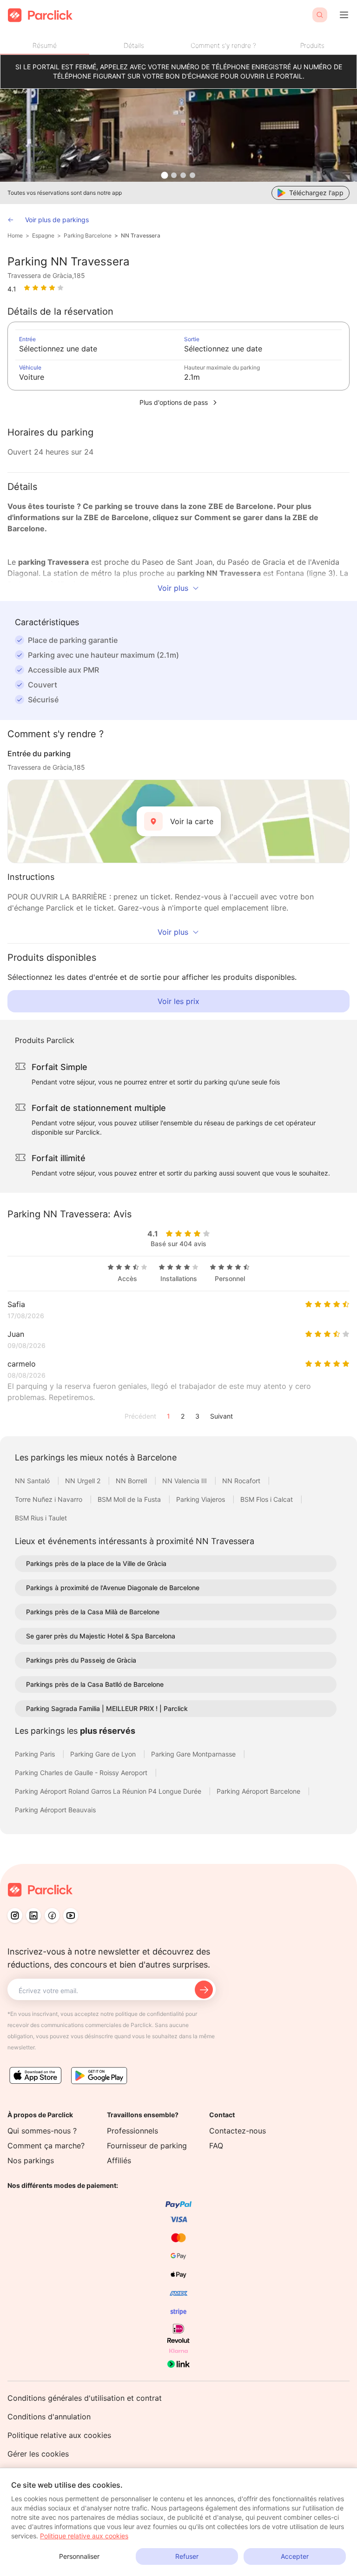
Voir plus (173, 588)
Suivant (221, 1416)
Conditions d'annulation (49, 2417)
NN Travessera (141, 235)
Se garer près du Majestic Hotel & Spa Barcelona (101, 1636)
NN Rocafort (242, 1481)
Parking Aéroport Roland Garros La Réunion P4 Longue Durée (109, 1791)
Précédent (140, 1416)
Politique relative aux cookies (59, 2435)
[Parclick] (40, 15)
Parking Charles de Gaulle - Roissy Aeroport (82, 1773)
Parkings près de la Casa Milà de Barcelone (93, 1612)
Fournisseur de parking (147, 2146)
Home (15, 235)
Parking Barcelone (88, 235)
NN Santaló (33, 1481)
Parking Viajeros (202, 1499)
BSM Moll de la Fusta (130, 1499)
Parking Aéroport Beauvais (55, 1810)
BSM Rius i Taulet (41, 1518)
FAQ (216, 2146)
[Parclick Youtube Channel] (71, 1915)
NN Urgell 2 (84, 1481)
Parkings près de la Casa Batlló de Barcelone (95, 1684)
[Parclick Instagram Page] (15, 1915)
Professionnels (132, 2131)
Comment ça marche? (46, 2146)
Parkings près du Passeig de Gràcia (81, 1660)
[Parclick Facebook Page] (52, 1915)
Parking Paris (36, 1754)
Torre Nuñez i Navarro (50, 1499)
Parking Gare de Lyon (104, 1754)
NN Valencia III (185, 1481)
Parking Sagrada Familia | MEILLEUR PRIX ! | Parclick (107, 1708)
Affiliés (119, 2160)
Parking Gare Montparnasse (194, 1754)
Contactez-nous (238, 2131)
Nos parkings (31, 2160)
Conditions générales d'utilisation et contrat (85, 2398)
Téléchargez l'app (316, 193)
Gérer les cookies (38, 2454)
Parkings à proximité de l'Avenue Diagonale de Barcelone (113, 1588)
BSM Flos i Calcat (268, 1499)
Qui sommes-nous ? (42, 2131)
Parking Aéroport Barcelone (259, 1791)
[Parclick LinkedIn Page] (33, 1915)
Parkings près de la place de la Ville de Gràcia (96, 1563)
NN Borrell (132, 1481)
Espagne (43, 235)
